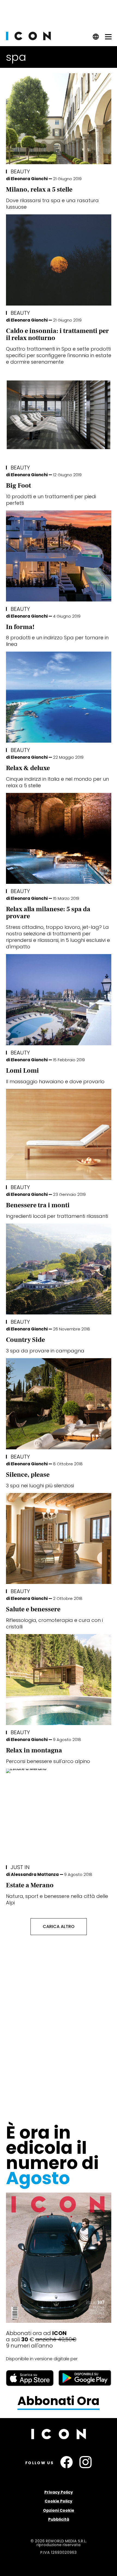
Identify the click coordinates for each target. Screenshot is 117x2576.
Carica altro (59, 1927)
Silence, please (28, 1475)
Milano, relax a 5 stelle (39, 190)
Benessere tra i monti (38, 1205)
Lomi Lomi (22, 1071)
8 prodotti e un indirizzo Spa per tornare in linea (57, 641)
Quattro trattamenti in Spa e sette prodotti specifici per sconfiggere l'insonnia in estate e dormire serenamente (59, 355)
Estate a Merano (30, 1885)
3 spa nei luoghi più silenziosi (40, 1486)
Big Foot (19, 486)
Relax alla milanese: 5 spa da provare (48, 913)
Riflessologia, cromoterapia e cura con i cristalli (54, 1623)
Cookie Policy (59, 2501)
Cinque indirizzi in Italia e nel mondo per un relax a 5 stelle (57, 782)
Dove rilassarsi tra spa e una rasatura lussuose (52, 204)
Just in (20, 1867)
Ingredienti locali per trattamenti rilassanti (57, 1216)
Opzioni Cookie (59, 2510)
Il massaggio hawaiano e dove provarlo (55, 1081)
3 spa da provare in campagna (45, 1351)
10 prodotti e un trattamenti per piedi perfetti (51, 500)
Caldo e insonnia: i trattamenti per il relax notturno (57, 334)
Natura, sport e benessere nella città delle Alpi (57, 1899)
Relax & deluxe (28, 768)
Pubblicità (59, 2519)
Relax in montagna (34, 1750)
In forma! (20, 627)
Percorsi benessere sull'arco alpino (48, 1761)
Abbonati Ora (59, 2401)
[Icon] (28, 39)
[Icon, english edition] (96, 38)
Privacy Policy (59, 2492)
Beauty (20, 171)
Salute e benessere (33, 1609)
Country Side (25, 1340)
